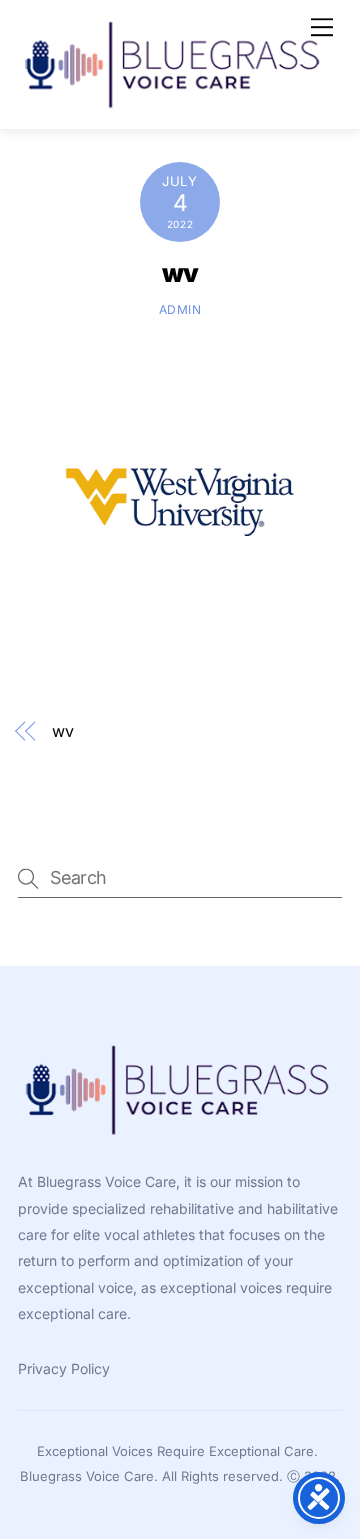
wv (180, 273)
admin (180, 309)
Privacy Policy (64, 1368)
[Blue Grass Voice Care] (175, 103)
